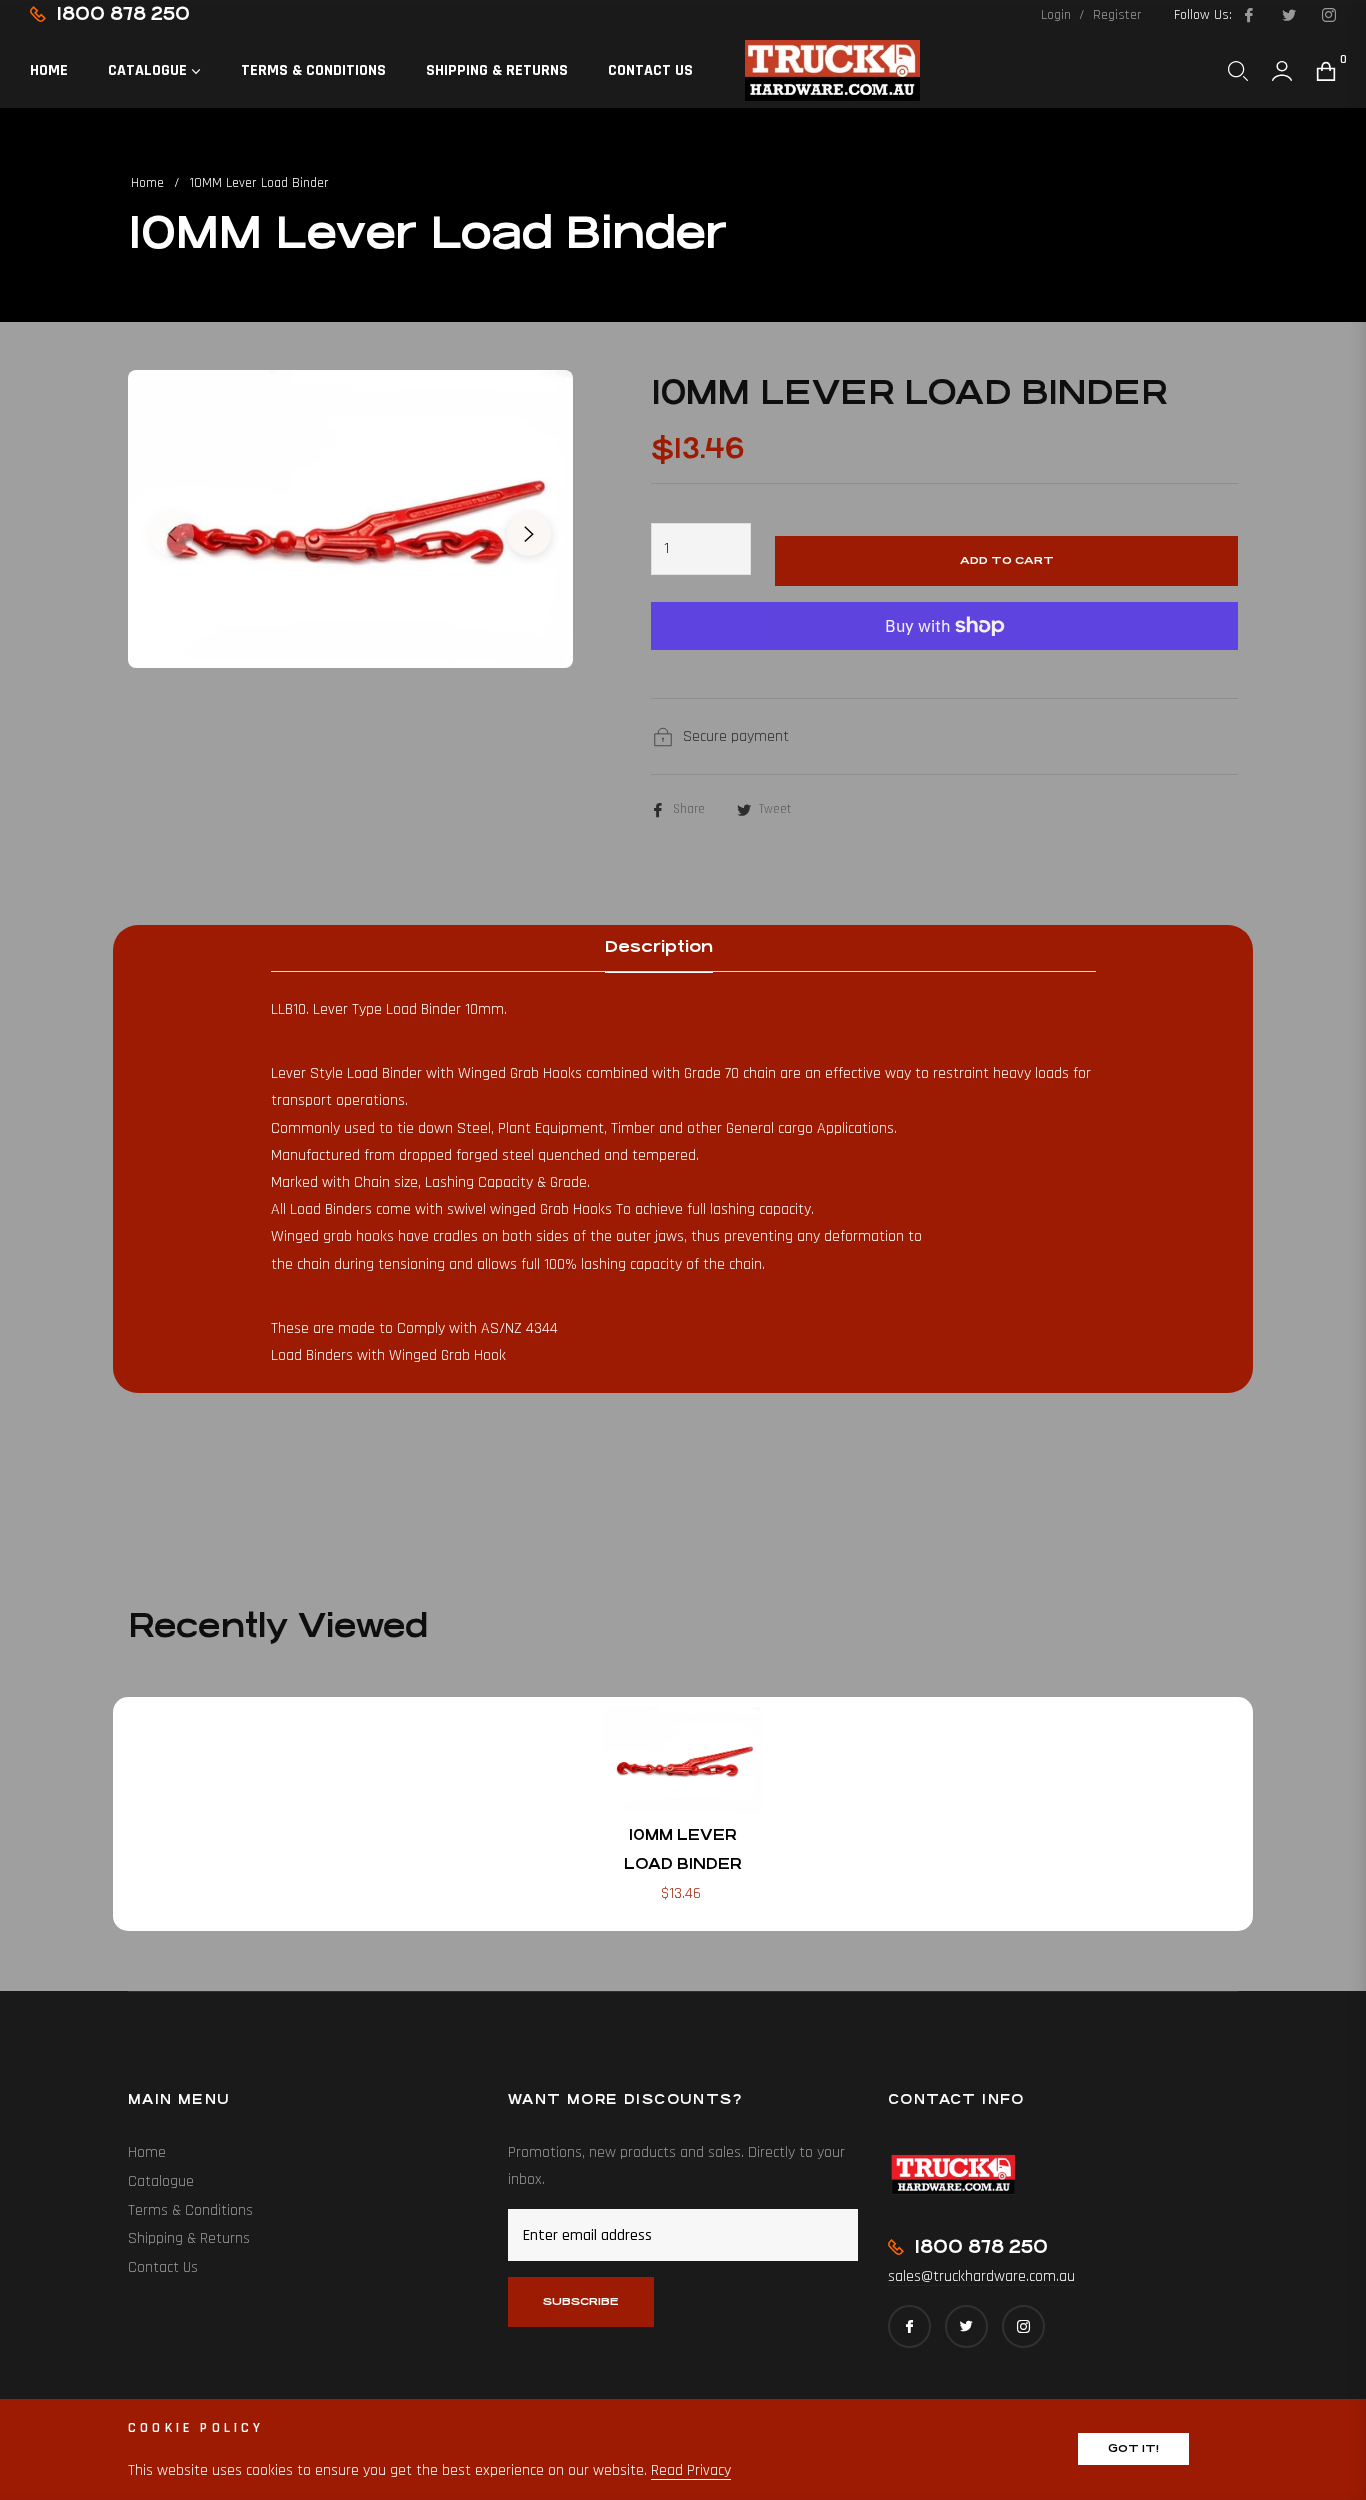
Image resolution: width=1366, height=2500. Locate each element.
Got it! (1133, 2448)
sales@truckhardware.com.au (981, 2276)
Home (147, 183)
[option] (350, 519)
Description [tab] (659, 946)
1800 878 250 (123, 13)
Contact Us (163, 2267)
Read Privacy (691, 2470)
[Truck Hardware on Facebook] (1248, 15)
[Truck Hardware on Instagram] (1328, 15)
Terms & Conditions (190, 2210)
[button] (1238, 71)
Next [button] (529, 534)
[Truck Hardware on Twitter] (1288, 15)
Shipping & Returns (189, 2238)
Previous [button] (172, 534)
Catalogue (161, 2181)
